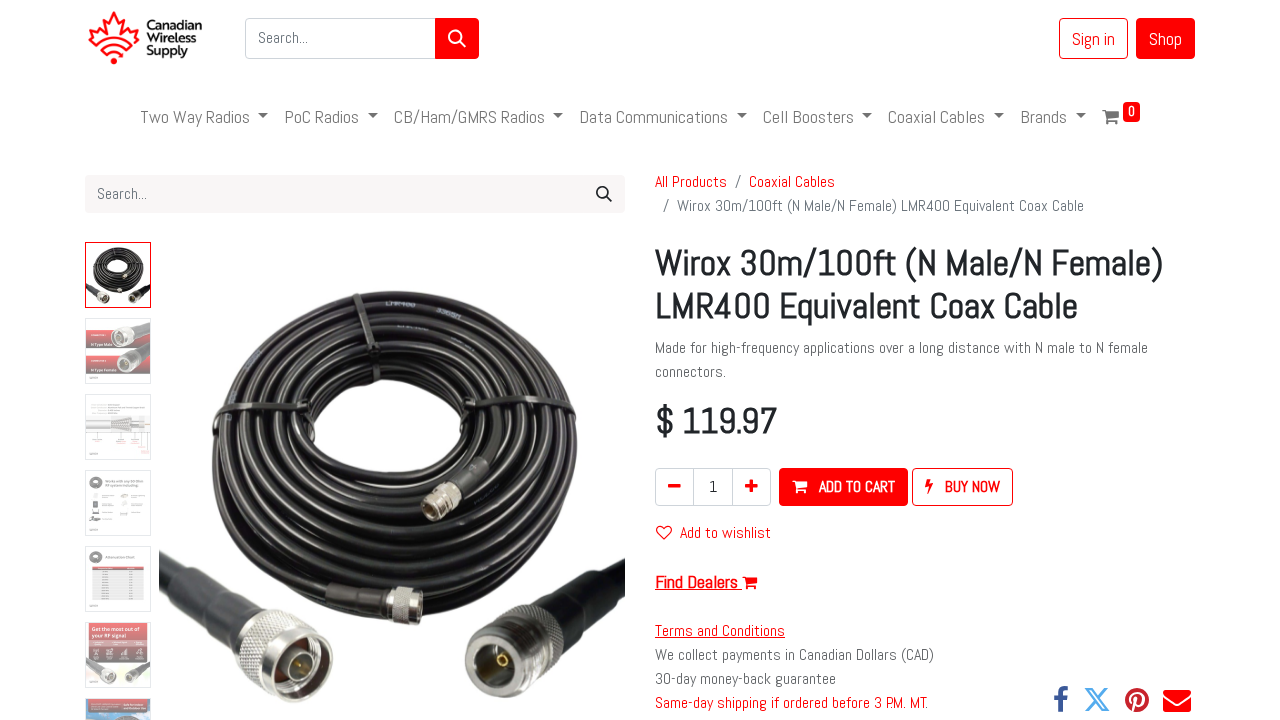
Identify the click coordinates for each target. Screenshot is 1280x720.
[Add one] (751, 487)
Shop (1165, 38)
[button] (194, 492)
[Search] (457, 38)
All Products (691, 181)
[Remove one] (674, 487)
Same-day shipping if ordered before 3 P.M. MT (790, 702)
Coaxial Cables (792, 181)
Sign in (1093, 38)
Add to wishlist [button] (725, 532)
